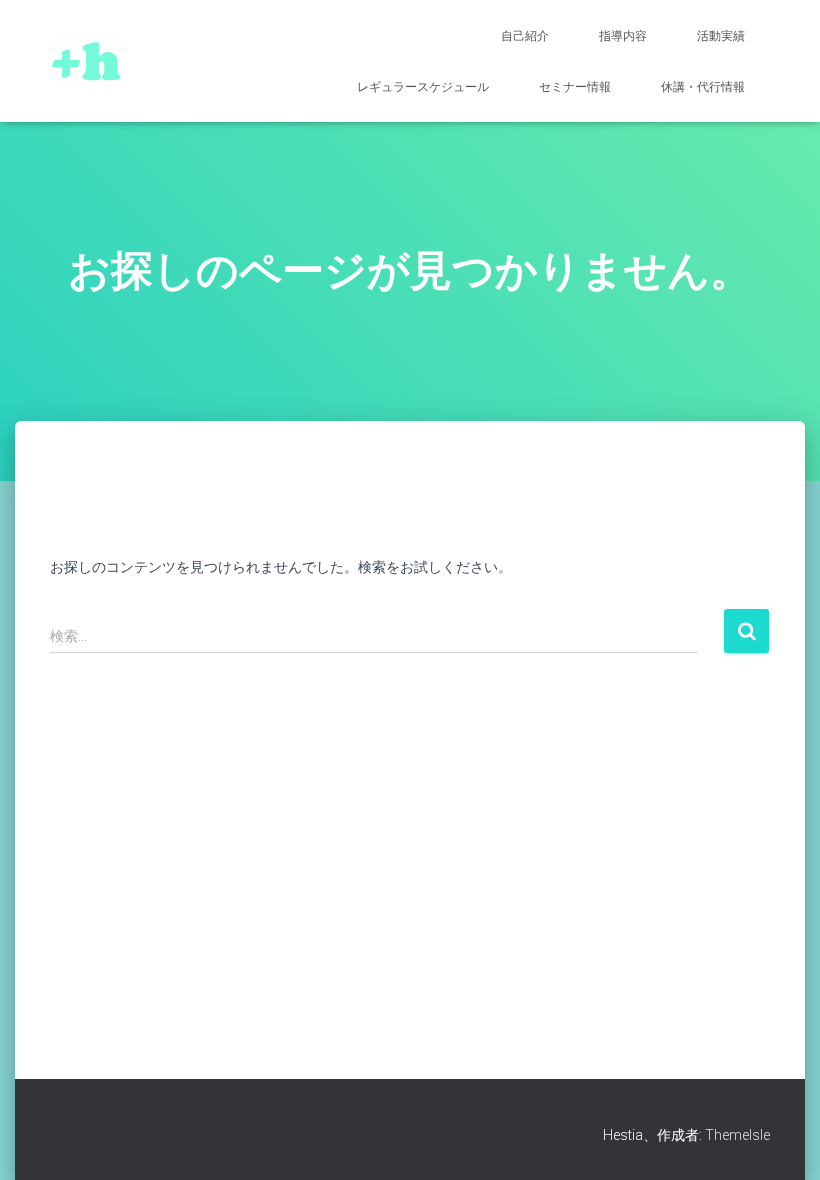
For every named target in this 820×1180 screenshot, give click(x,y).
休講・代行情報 (703, 87)
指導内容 (623, 36)
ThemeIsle (737, 1135)
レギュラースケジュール (423, 87)
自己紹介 (525, 36)
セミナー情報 (575, 87)
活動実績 (721, 36)
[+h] (87, 61)
